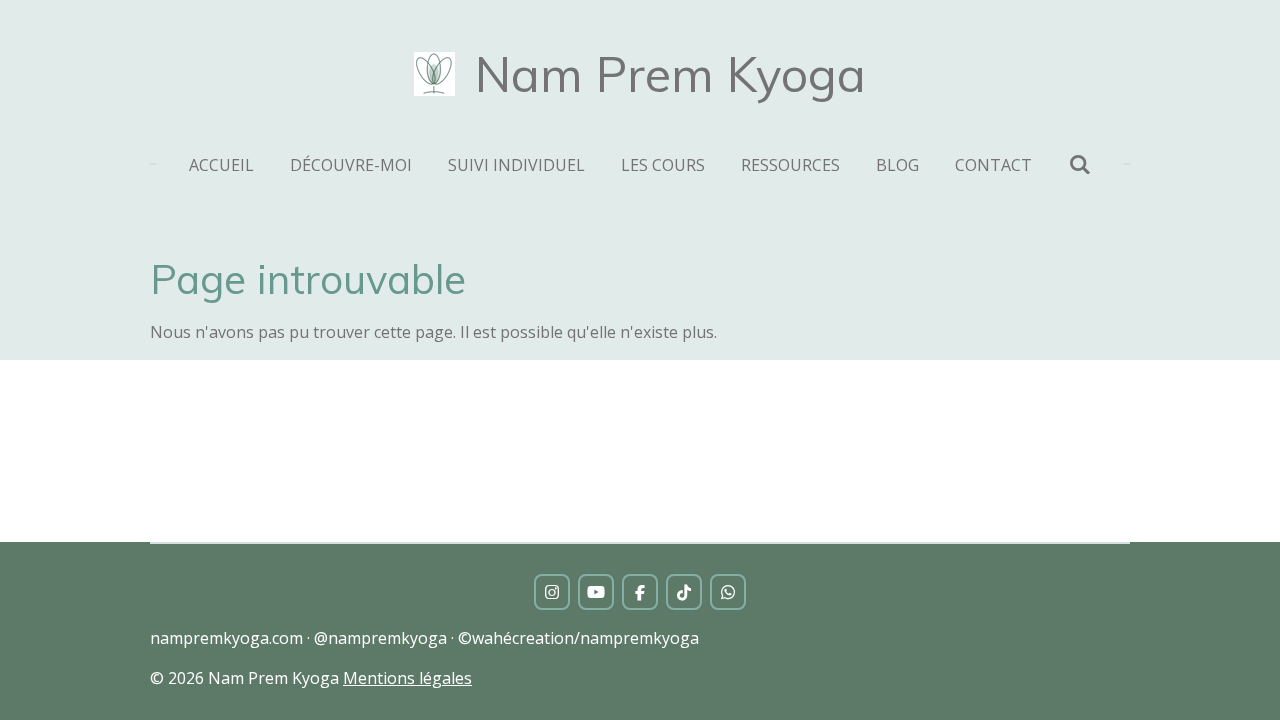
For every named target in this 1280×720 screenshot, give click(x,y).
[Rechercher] (1079, 164)
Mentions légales (407, 678)
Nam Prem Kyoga (670, 74)
